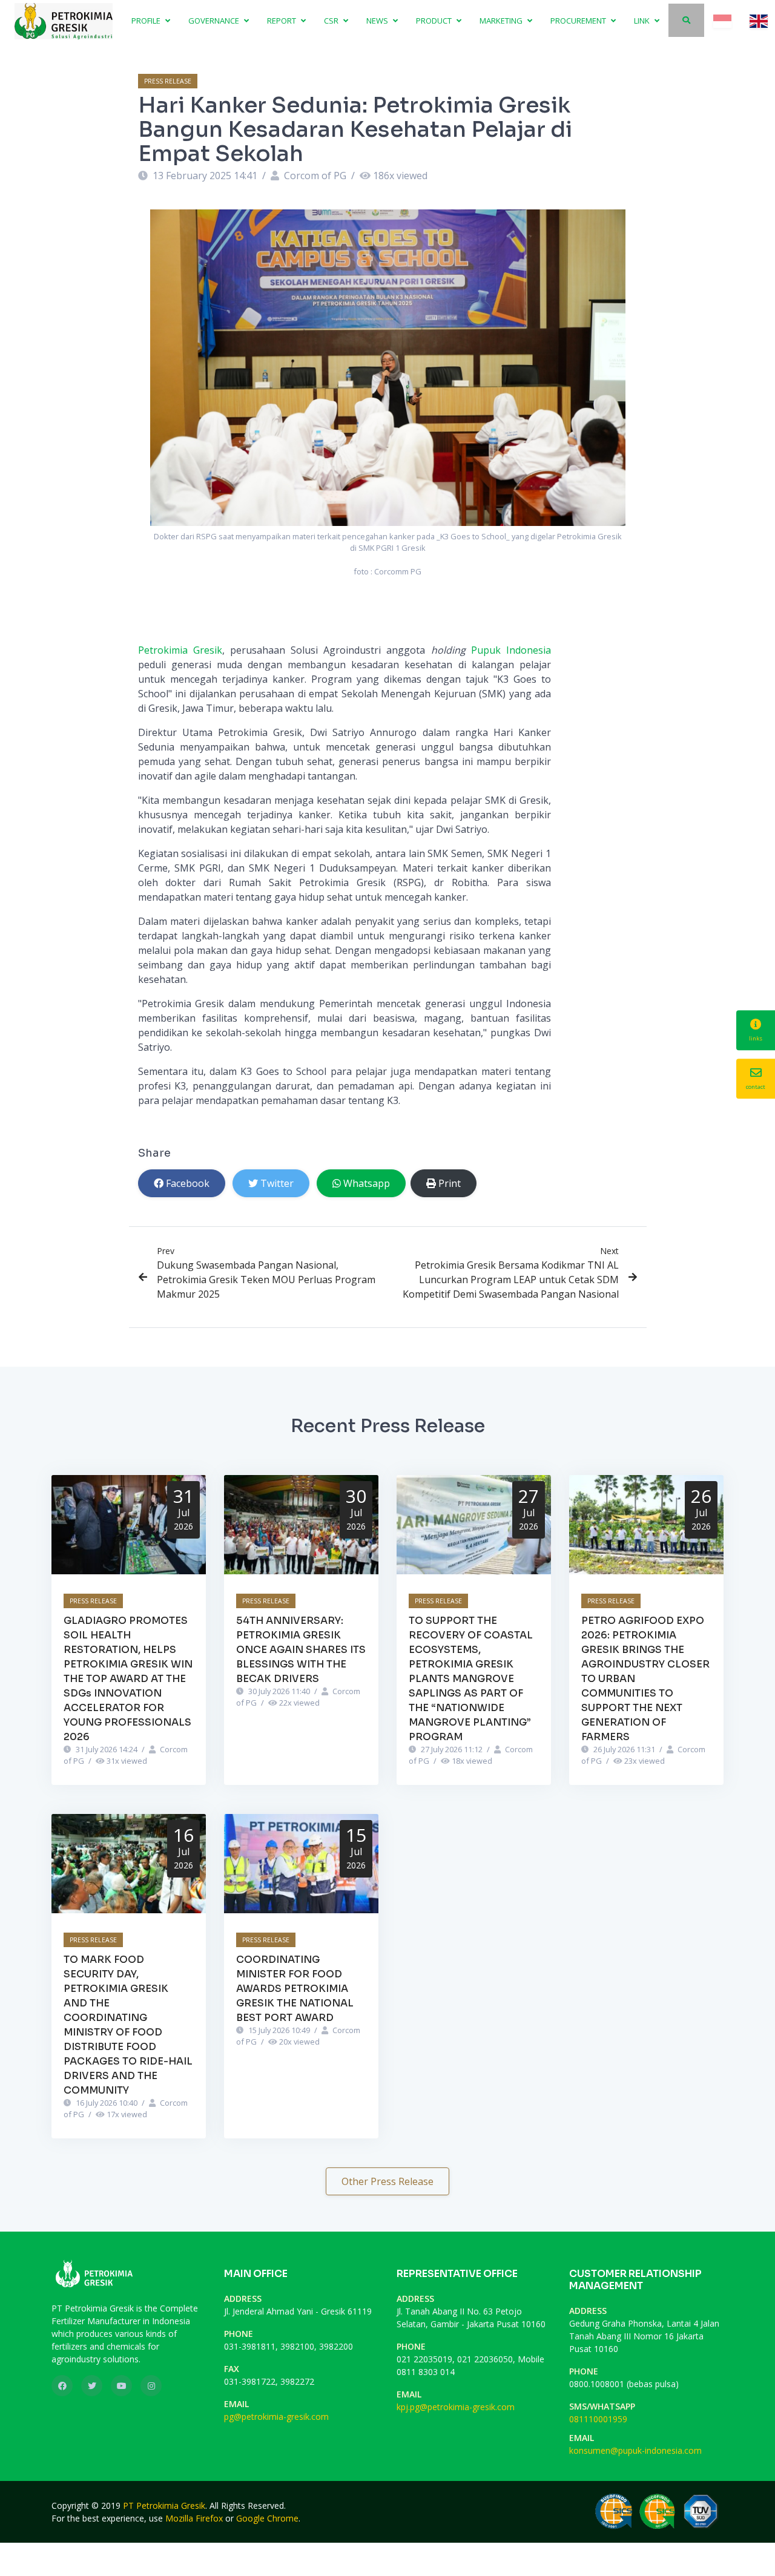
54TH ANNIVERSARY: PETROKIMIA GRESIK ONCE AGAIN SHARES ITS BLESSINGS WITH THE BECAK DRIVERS (301, 1650)
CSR (332, 21)
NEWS (378, 21)
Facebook (188, 1183)
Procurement (579, 21)
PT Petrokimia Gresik (164, 2505)
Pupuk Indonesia (511, 650)
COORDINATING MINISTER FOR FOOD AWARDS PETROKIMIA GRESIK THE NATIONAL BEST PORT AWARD (295, 1989)
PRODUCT (435, 21)
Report (282, 21)
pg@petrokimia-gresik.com (276, 2417)
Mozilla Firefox (194, 2518)
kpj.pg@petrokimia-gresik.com (456, 2407)
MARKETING (502, 21)
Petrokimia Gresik (180, 650)
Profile (147, 21)
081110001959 (598, 2419)
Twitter (277, 1183)
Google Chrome (267, 2518)
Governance (215, 21)
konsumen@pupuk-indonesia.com (635, 2450)
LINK (643, 21)
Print (450, 1183)
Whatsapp (367, 1183)
